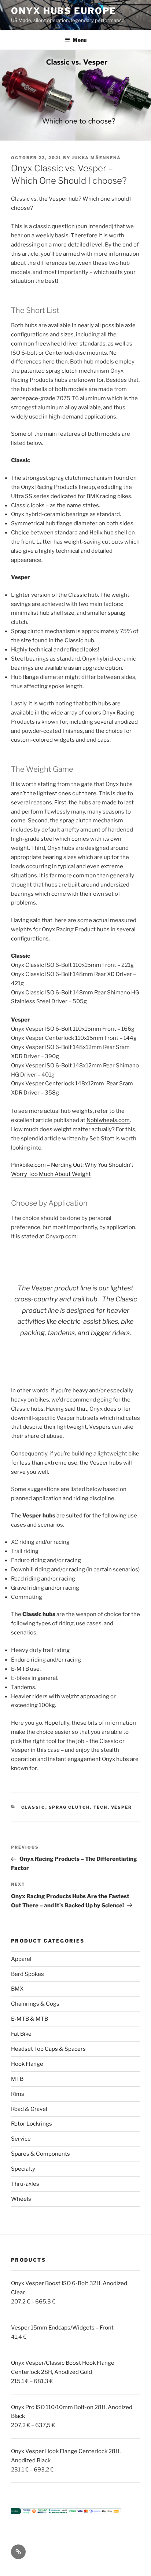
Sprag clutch (69, 1807)
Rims (18, 2094)
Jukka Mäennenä (96, 158)
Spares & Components (40, 2154)
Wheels (21, 2199)
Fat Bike (21, 2034)
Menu (80, 40)
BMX (17, 1989)
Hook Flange (27, 2064)
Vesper (122, 1807)
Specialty (23, 2169)
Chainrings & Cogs (35, 2004)
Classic (33, 1807)
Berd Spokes (27, 1974)
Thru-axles (25, 2184)
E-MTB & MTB (30, 2019)
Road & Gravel (29, 2109)
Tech (101, 1807)
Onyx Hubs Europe (64, 11)
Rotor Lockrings (32, 2124)
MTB (17, 2079)
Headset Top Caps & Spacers (48, 2049)
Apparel (21, 1959)
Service (21, 2139)
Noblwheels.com (108, 1120)
